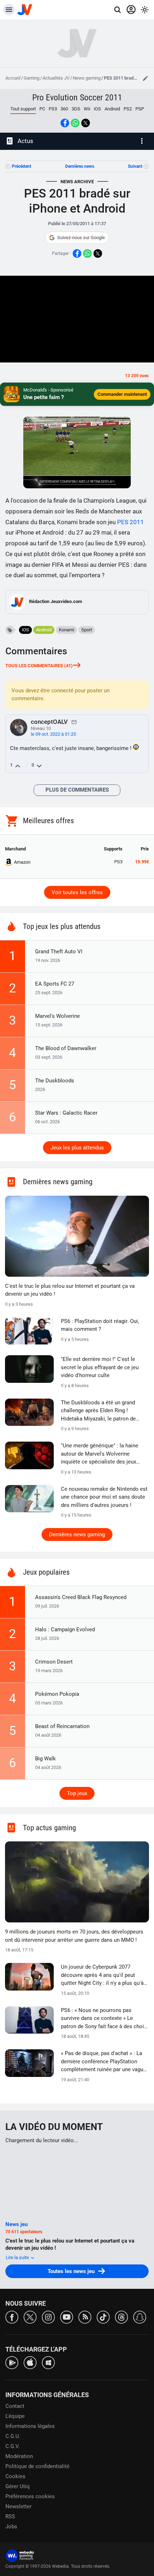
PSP (140, 109)
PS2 (128, 109)
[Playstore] (12, 2362)
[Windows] (48, 2362)
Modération (19, 2456)
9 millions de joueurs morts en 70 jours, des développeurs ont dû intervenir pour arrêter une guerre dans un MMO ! (74, 1936)
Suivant (135, 166)
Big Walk (45, 1759)
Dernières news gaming (77, 1534)
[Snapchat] (140, 2317)
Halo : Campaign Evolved (65, 1629)
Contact (15, 2406)
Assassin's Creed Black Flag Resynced (81, 1597)
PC (42, 109)
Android (112, 109)
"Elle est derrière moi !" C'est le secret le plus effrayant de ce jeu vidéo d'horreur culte (100, 1367)
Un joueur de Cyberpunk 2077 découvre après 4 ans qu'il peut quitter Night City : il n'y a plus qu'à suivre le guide (102, 1975)
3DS (76, 109)
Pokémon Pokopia (57, 1694)
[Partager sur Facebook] (65, 123)
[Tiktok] (103, 2317)
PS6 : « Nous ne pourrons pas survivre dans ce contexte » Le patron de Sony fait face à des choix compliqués (104, 2019)
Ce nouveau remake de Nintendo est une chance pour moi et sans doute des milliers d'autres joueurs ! (104, 1497)
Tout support (23, 109)
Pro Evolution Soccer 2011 (77, 98)
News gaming (87, 78)
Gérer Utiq (18, 2486)
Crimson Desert (54, 1662)
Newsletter (18, 2506)
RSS (10, 2516)
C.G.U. (13, 2436)
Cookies (15, 2476)
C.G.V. (13, 2446)
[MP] (74, 722)
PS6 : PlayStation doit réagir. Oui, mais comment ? (100, 1325)
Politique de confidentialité (37, 2466)
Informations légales (30, 2426)
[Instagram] (48, 2317)
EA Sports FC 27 (55, 984)
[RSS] (85, 2317)
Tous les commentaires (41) (39, 666)
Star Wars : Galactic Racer (66, 1113)
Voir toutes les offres (77, 892)
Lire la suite (18, 2257)
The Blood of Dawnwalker (66, 1048)
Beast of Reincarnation (62, 1726)
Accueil (13, 78)
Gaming (32, 78)
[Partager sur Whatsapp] (75, 123)
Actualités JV (56, 78)
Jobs (11, 2527)
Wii (87, 109)
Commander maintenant (122, 394)
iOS (97, 109)
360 (64, 109)
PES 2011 (131, 522)
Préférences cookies (30, 2496)
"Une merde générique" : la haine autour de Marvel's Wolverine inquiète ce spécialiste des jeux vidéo (100, 1454)
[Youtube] (67, 2317)
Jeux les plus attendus (77, 1148)
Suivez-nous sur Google (81, 238)
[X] (30, 2317)
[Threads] (121, 2317)
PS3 (53, 109)
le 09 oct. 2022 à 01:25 (53, 734)
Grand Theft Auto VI (59, 952)
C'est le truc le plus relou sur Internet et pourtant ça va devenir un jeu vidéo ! (70, 1290)
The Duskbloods (55, 1081)
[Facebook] (12, 2317)
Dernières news (80, 166)
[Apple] (30, 2362)
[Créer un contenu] (145, 78)
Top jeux (77, 1793)
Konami (66, 630)
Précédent (21, 166)
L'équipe (15, 2416)
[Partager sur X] (86, 123)
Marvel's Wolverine (57, 1016)
